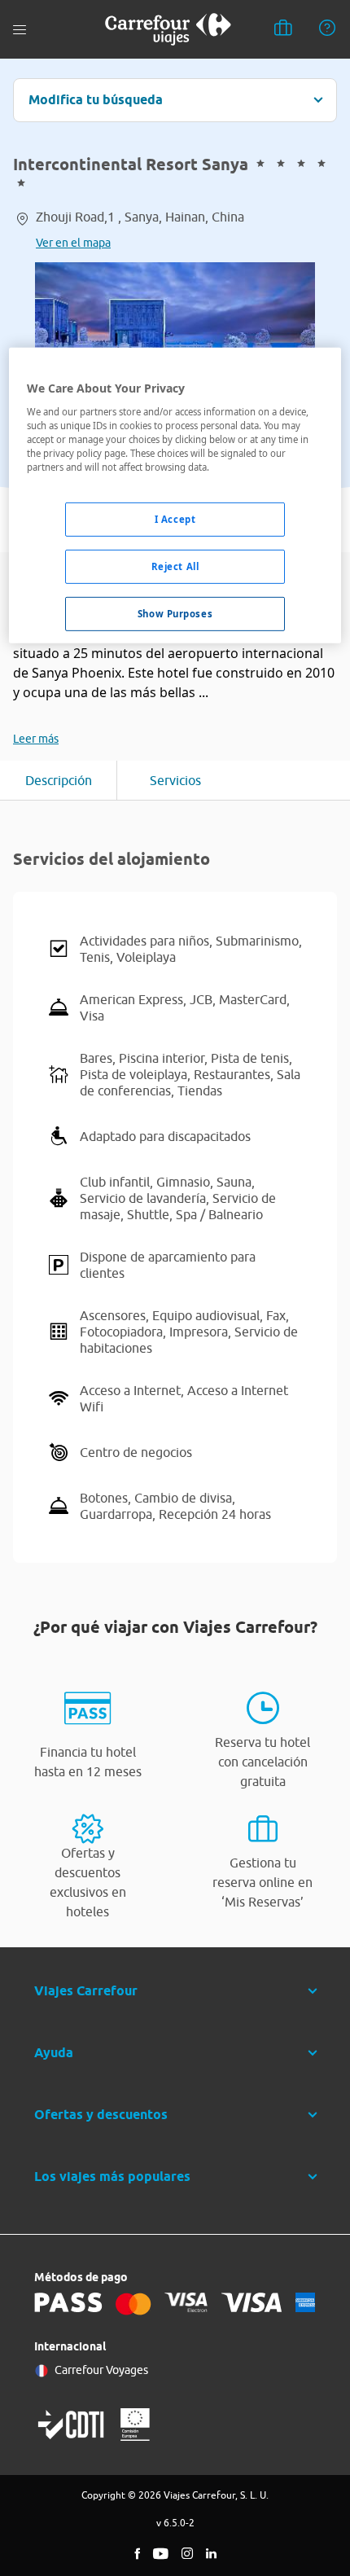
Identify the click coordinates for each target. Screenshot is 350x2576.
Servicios (175, 780)
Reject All (175, 566)
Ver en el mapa (73, 243)
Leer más (36, 739)
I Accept (175, 519)
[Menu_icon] (20, 30)
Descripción (59, 780)
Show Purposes (175, 614)
